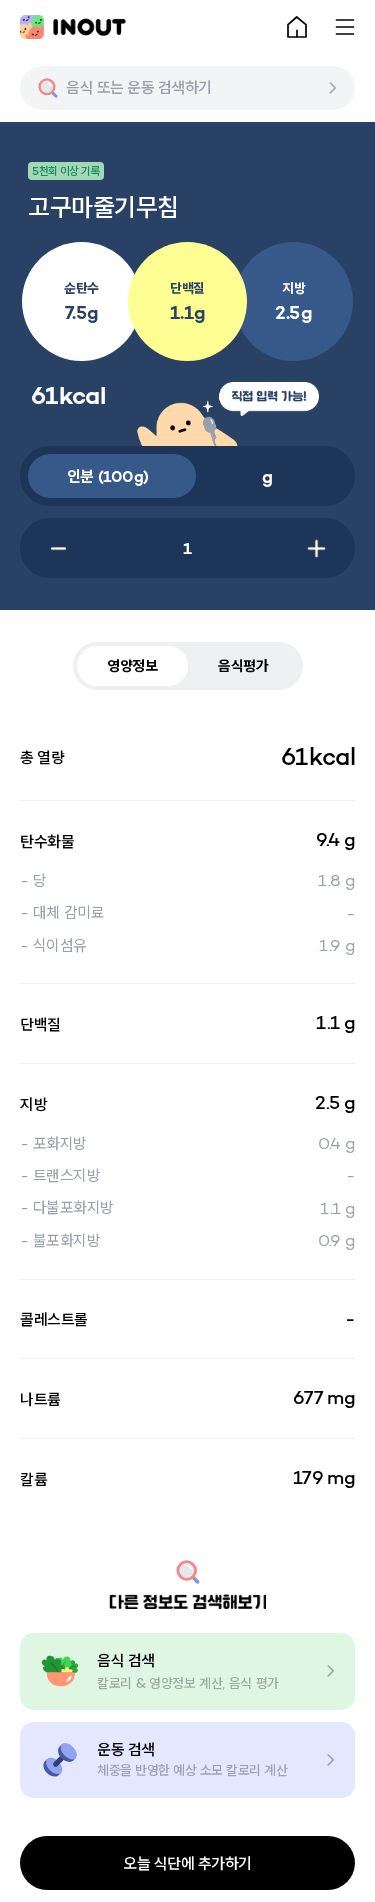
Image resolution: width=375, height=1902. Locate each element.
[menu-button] (345, 27)
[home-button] (297, 27)
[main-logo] (73, 27)
